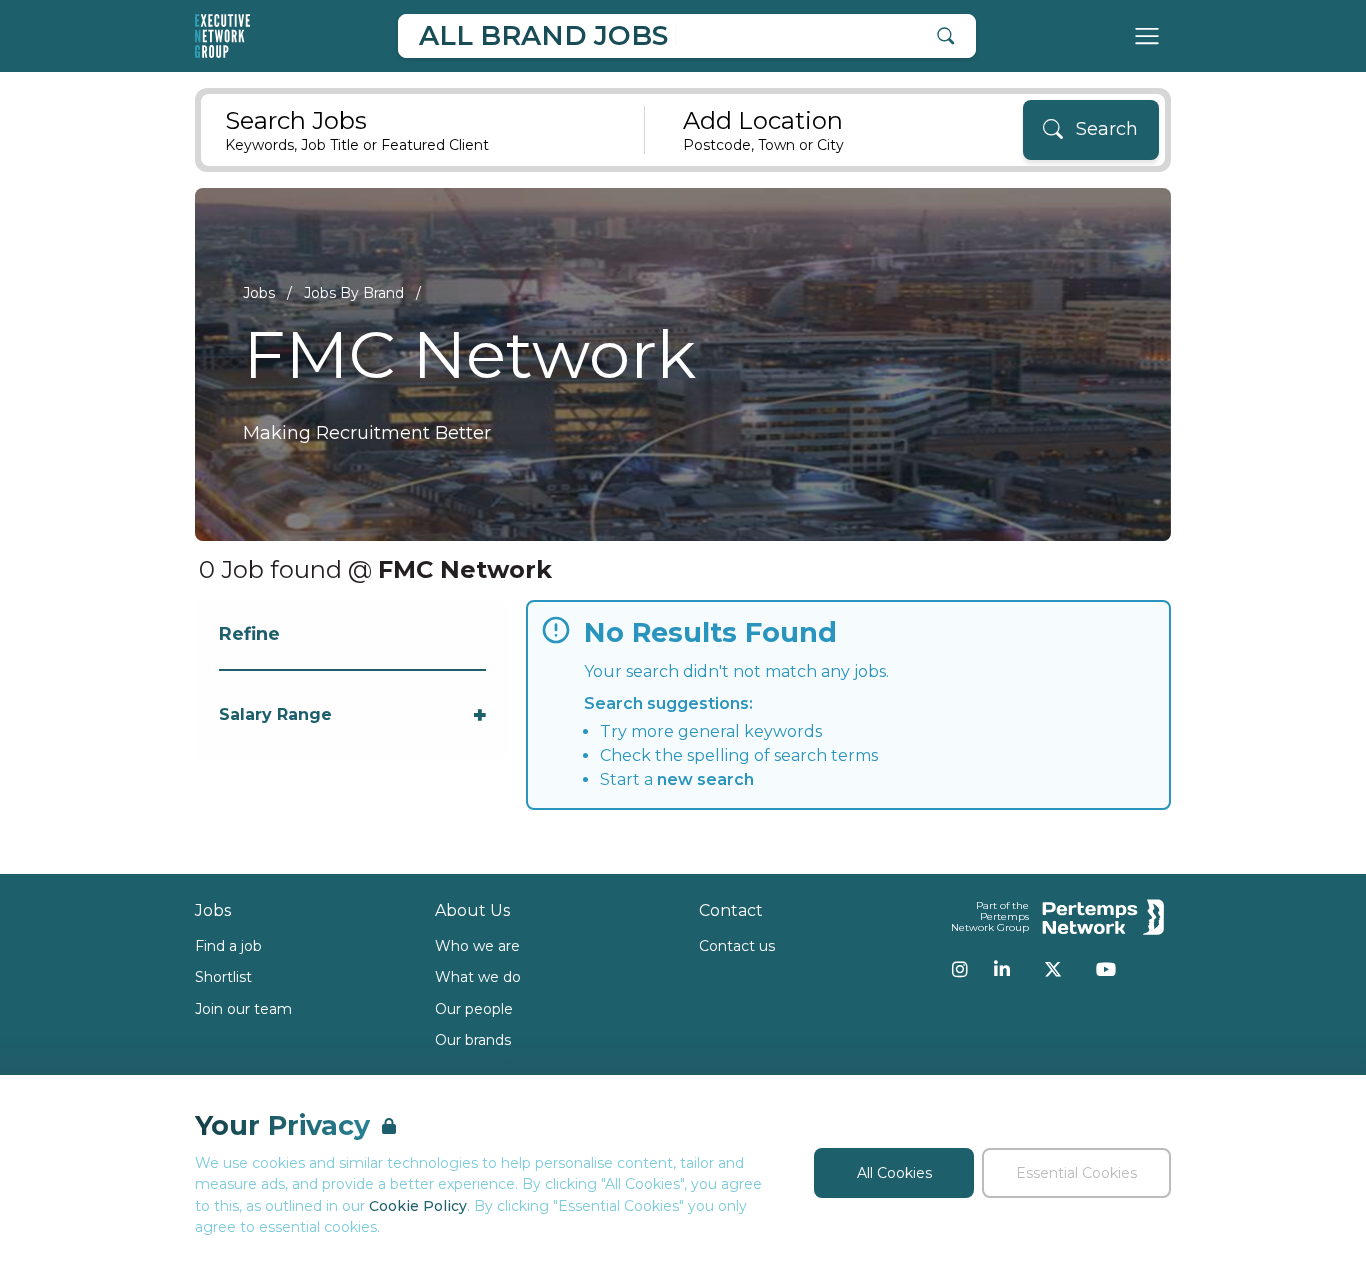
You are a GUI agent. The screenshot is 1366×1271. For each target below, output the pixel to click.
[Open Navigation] (1147, 36)
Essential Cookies (1076, 1173)
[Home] (222, 36)
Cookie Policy (418, 1206)
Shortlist (223, 977)
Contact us (737, 946)
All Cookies (894, 1173)
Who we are (477, 946)
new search (705, 779)
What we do (478, 977)
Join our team (243, 1009)
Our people (474, 1009)
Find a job (228, 946)
